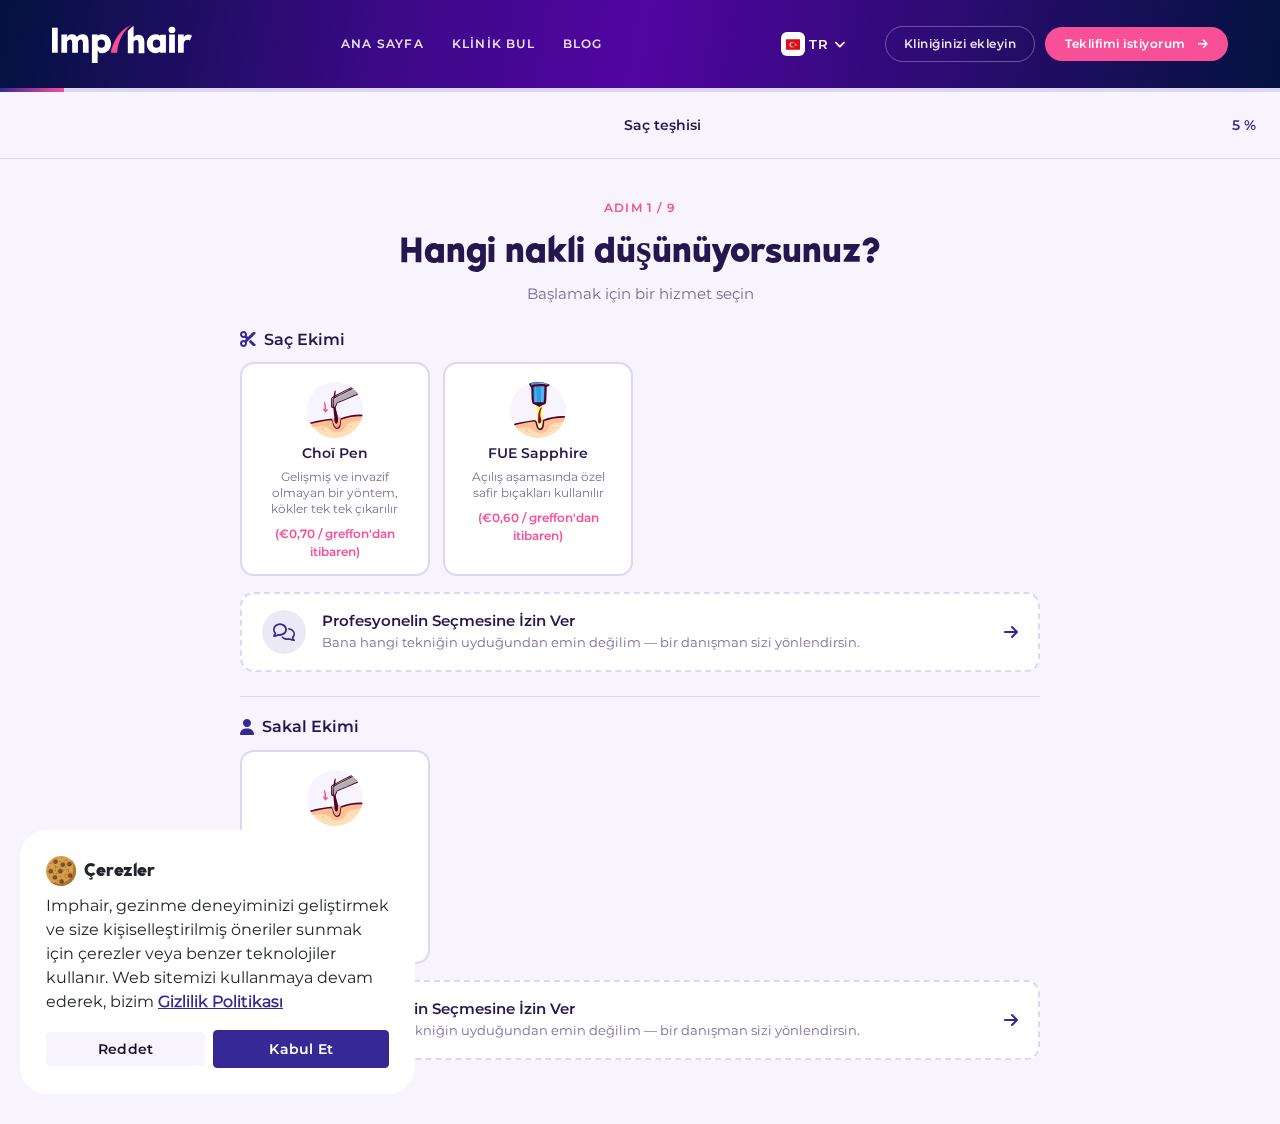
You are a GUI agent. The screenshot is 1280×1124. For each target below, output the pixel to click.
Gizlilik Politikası (220, 1001)
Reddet (125, 1049)
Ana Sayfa (382, 43)
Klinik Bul (493, 43)
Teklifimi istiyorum (1125, 43)
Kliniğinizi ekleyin (960, 43)
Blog (583, 43)
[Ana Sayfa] (122, 44)
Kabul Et (301, 1049)
